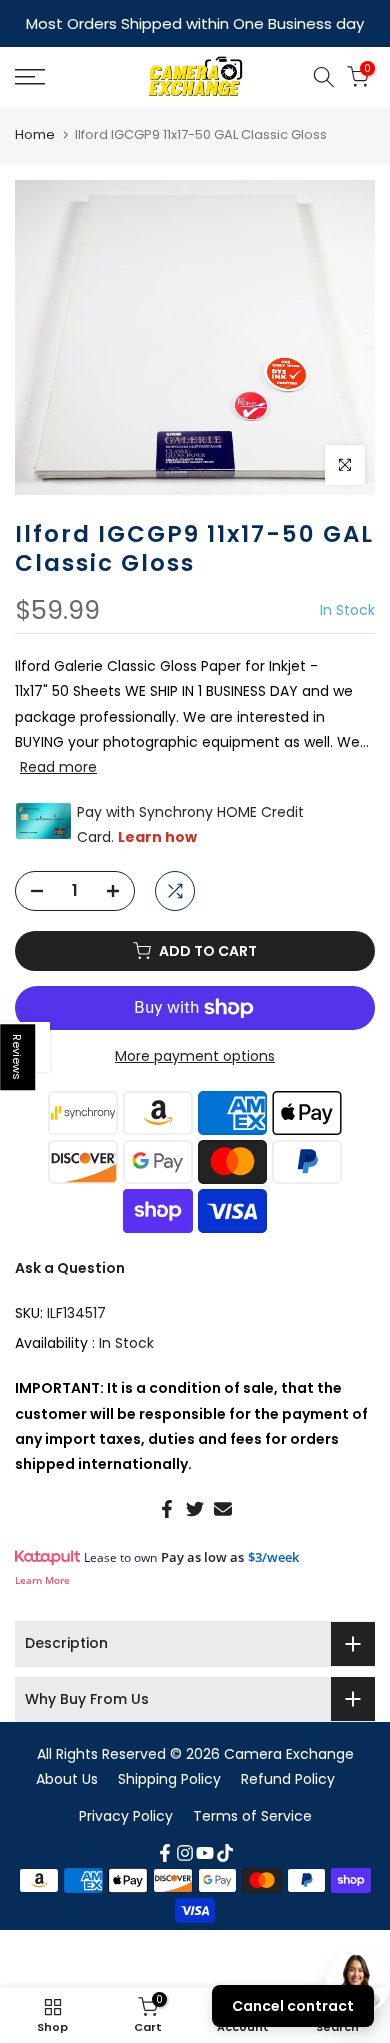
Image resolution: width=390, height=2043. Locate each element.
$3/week (273, 1555)
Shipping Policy (169, 1777)
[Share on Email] (223, 1507)
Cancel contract (293, 2006)
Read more (58, 765)
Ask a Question (70, 1266)
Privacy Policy (126, 1814)
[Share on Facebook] (167, 1507)
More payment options (195, 1054)
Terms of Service (252, 1814)
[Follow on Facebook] (165, 1851)
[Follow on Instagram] (185, 1851)
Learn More (42, 1578)
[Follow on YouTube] (205, 1851)
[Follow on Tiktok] (225, 1851)
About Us (67, 1777)
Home (35, 132)
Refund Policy (288, 1777)
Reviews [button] (18, 1057)
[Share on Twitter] (195, 1507)
